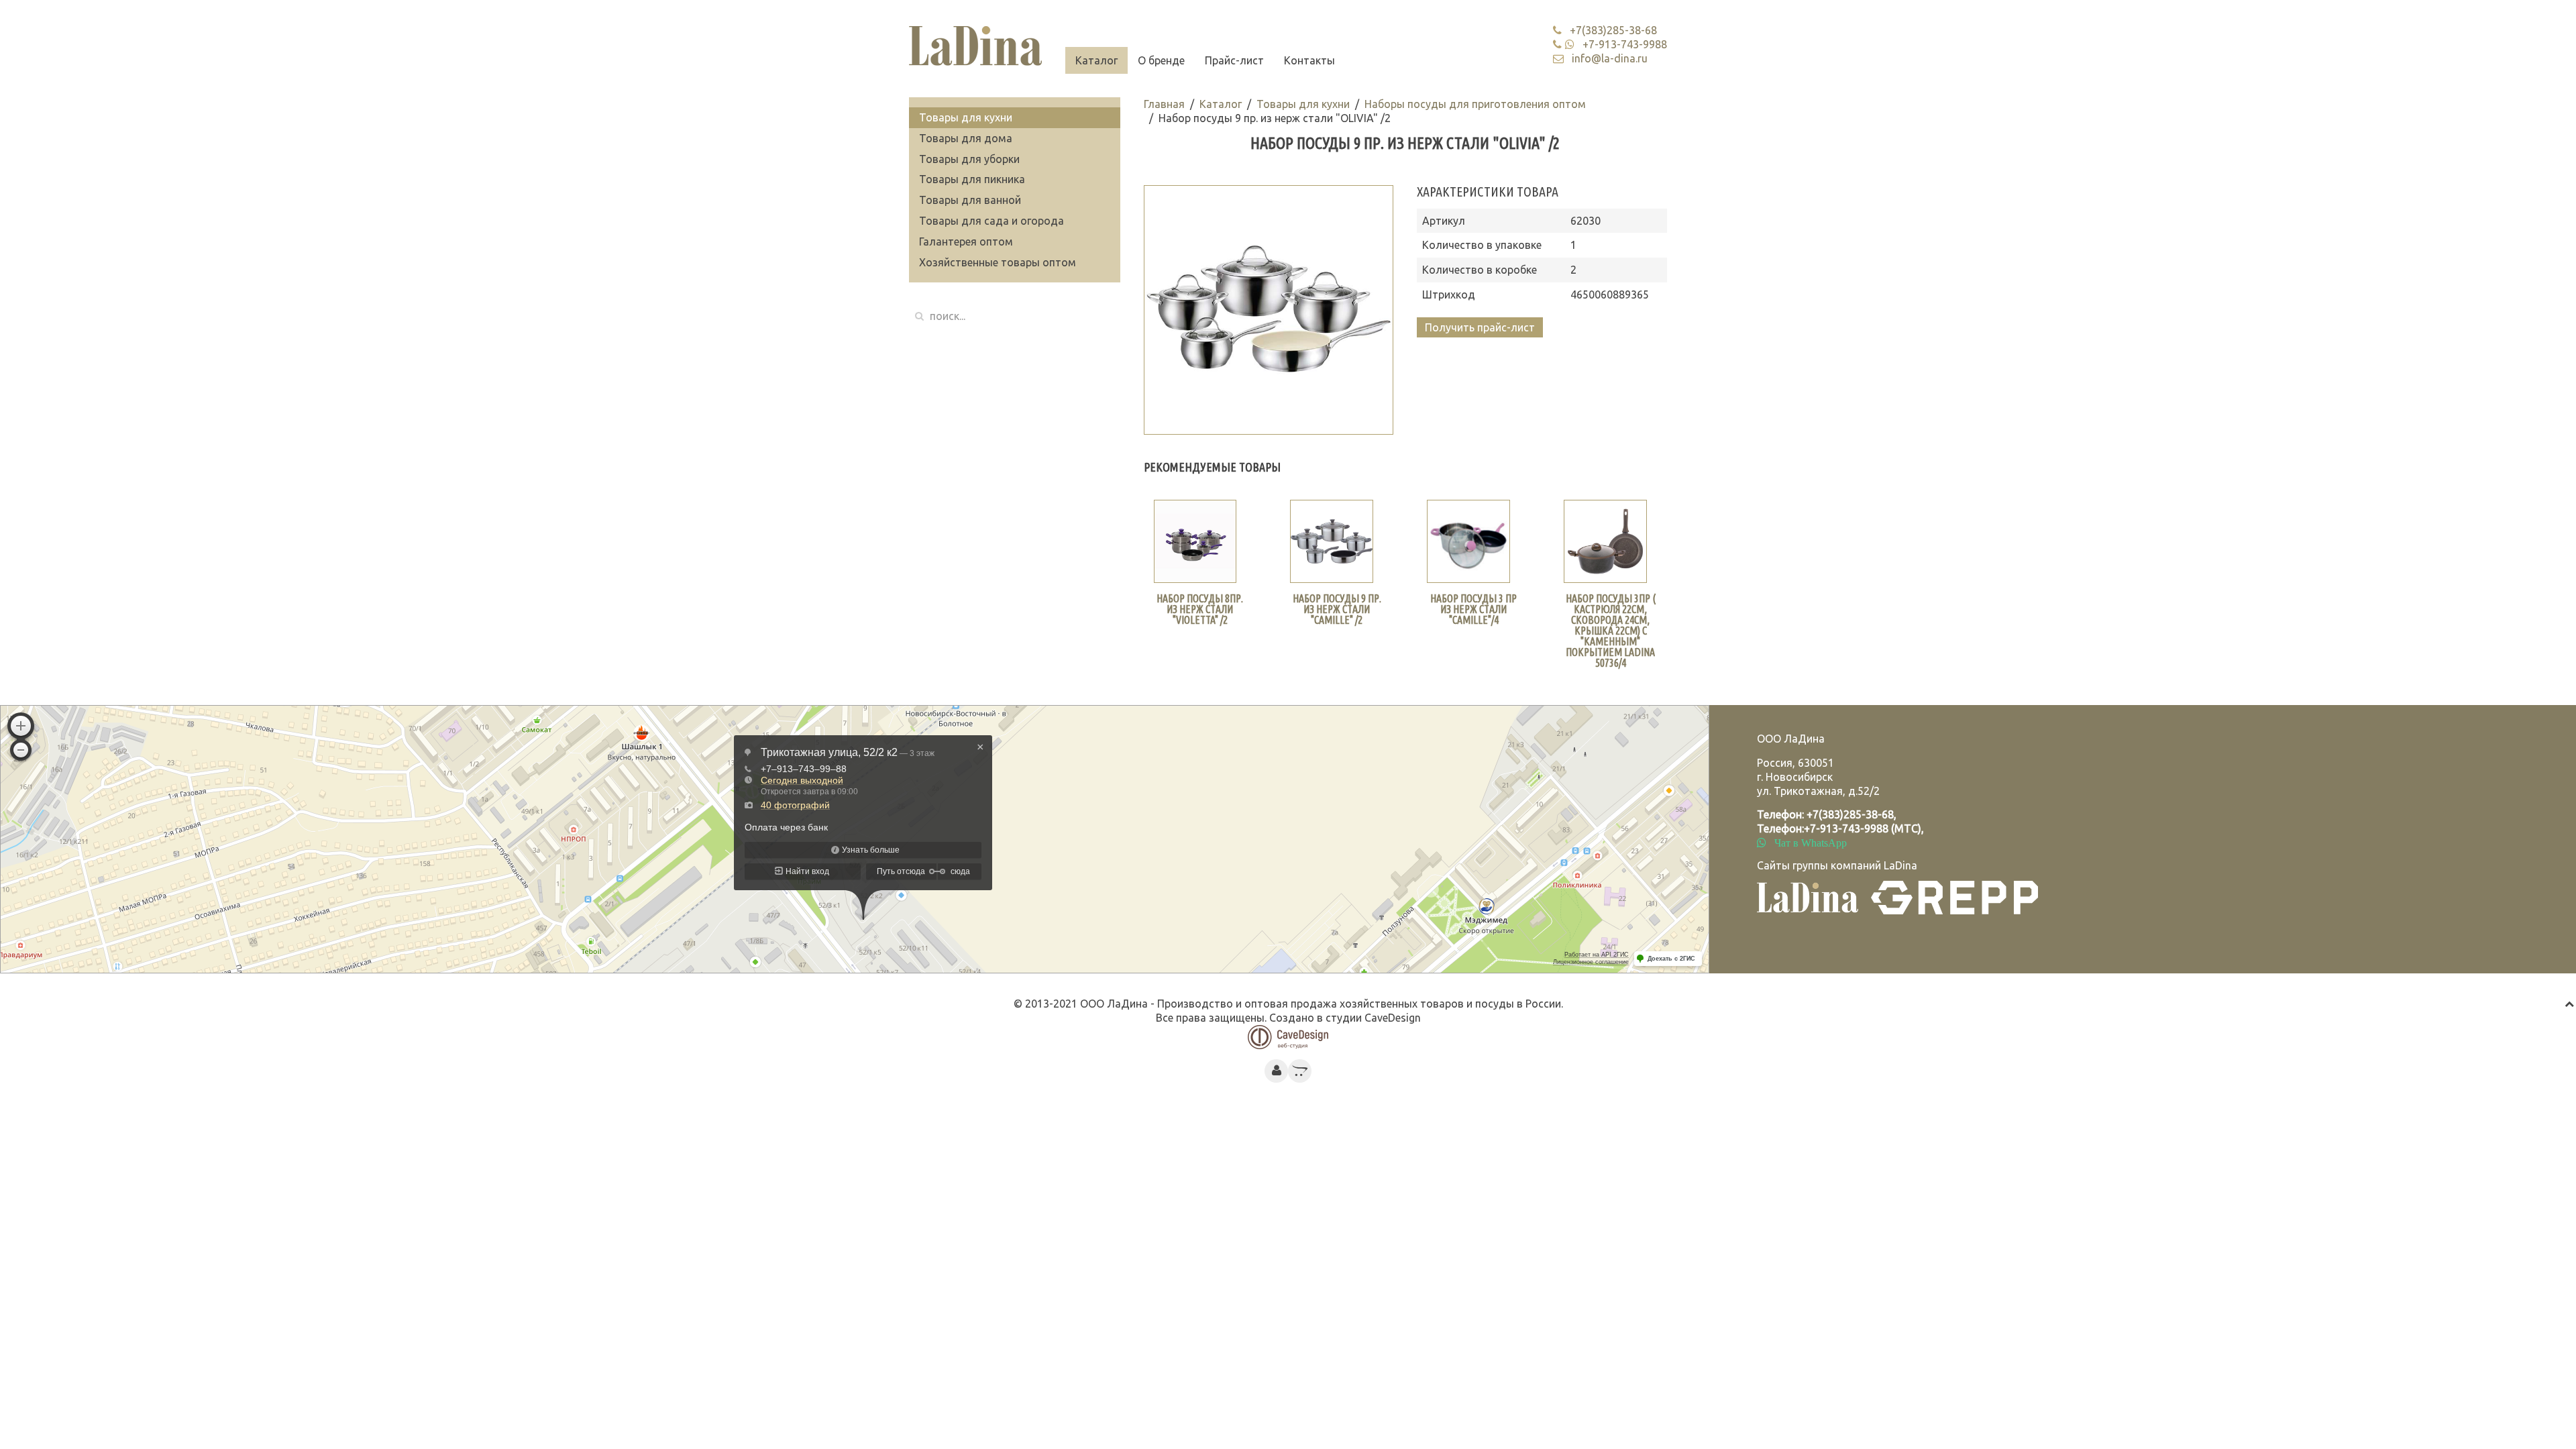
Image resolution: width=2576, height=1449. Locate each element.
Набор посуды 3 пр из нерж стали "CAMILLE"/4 (1473, 609)
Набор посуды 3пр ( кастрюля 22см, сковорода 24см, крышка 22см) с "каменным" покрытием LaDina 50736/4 (1611, 631)
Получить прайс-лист (1480, 327)
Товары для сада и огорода (991, 221)
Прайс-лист (1234, 60)
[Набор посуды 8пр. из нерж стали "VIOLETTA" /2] (1195, 541)
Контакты (1309, 60)
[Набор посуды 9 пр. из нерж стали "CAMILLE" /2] (1332, 541)
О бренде (1161, 60)
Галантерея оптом (966, 241)
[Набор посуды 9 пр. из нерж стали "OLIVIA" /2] (1269, 310)
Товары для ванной (970, 200)
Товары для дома (966, 138)
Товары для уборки (969, 159)
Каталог (1096, 60)
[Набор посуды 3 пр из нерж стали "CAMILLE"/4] (1468, 541)
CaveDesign (1393, 1018)
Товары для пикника (972, 179)
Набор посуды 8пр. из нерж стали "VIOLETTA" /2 (1200, 609)
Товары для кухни (1303, 104)
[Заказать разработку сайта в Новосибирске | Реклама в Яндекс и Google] (1288, 1036)
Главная (1164, 104)
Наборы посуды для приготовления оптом (1475, 104)
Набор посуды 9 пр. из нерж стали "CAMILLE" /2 (1337, 609)
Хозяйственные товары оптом (998, 262)
